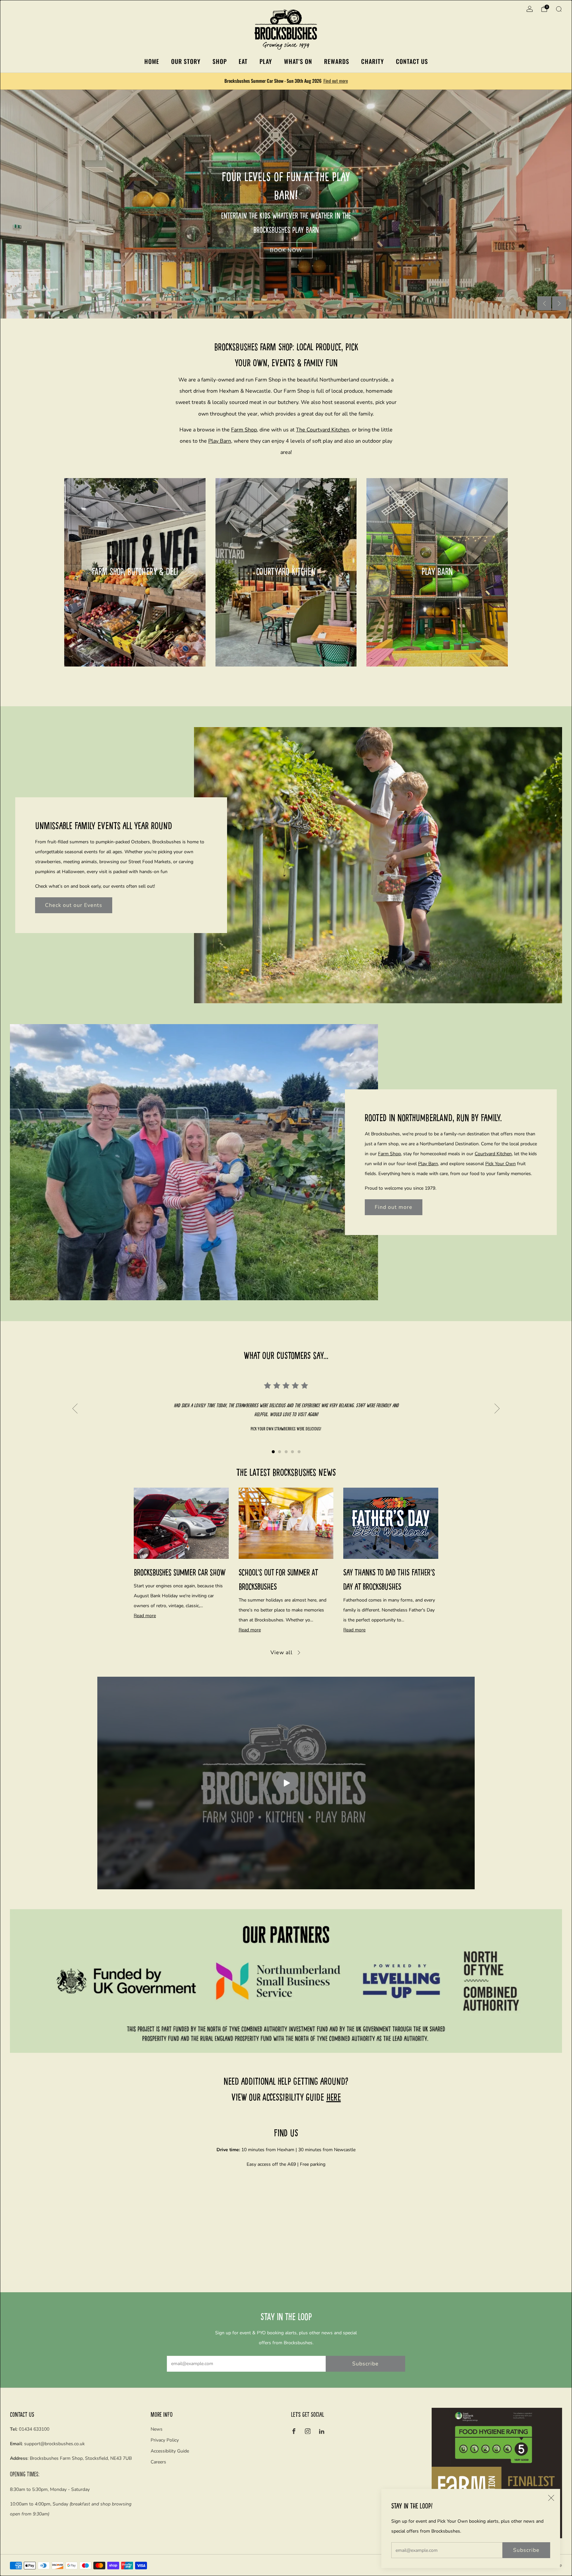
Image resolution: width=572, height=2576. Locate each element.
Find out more (336, 81)
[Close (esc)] (551, 2498)
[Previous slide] (544, 303)
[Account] (530, 9)
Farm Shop (244, 430)
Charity (373, 61)
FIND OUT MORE (135, 596)
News (157, 2429)
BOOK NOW (437, 596)
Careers (158, 2462)
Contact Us (412, 61)
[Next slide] (559, 303)
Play (266, 61)
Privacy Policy (165, 2440)
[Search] (559, 9)
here (334, 2097)
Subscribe (526, 2550)
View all (282, 1653)
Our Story (186, 61)
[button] (279, 310)
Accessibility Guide (170, 2451)
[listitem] (286, 81)
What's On (298, 61)
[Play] (286, 1783)
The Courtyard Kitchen (323, 430)
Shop (220, 61)
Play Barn (220, 441)
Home (152, 61)
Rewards (337, 61)
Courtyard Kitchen (493, 1154)
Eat (243, 61)
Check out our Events (74, 905)
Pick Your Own (501, 1164)
